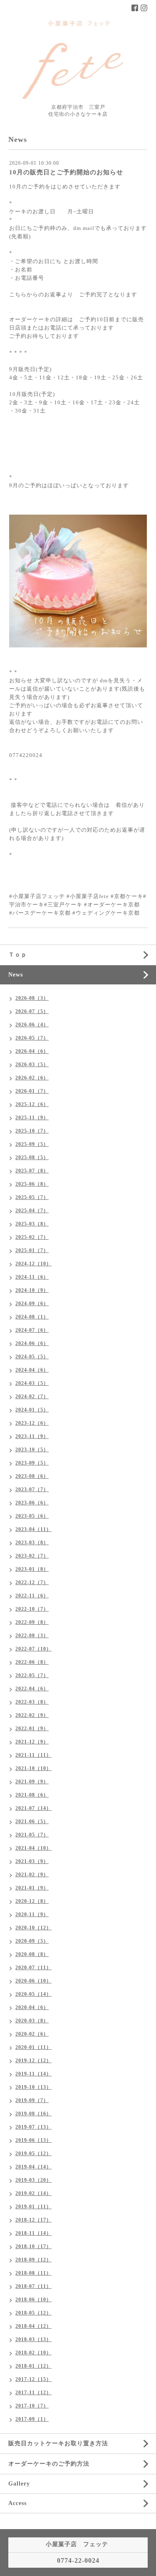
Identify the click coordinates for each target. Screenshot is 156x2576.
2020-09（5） (32, 1941)
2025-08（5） (32, 1157)
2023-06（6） (32, 1503)
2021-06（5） (32, 1822)
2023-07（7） (32, 1489)
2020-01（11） (33, 2047)
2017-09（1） (32, 2419)
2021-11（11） (33, 1755)
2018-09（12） (33, 2260)
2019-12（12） (33, 2061)
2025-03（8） (32, 1224)
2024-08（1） (32, 1317)
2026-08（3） (32, 998)
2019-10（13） (33, 2087)
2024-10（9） (32, 1290)
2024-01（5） (32, 1410)
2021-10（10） (33, 1768)
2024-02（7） (32, 1397)
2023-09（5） (32, 1463)
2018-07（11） (33, 2286)
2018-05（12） (33, 2313)
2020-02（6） (32, 2034)
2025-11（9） (32, 1118)
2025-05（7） (32, 1197)
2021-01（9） (32, 1888)
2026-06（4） (32, 1025)
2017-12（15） (33, 2379)
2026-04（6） (32, 1051)
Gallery (19, 2484)
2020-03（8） (32, 2021)
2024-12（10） (33, 1264)
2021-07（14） (33, 1808)
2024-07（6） (32, 1330)
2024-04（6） (32, 1370)
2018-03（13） (33, 2339)
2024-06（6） (32, 1343)
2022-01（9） (32, 1729)
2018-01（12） (33, 2366)
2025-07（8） (32, 1171)
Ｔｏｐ (18, 955)
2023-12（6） (32, 1423)
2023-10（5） (32, 1450)
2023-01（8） (32, 1569)
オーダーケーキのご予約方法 (49, 2464)
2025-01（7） (32, 1250)
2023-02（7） (32, 1556)
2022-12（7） (32, 1582)
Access (17, 2503)
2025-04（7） (32, 1211)
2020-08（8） (32, 1954)
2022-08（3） (32, 1636)
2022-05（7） (32, 1675)
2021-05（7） (32, 1835)
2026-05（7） (32, 1038)
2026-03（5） (32, 1065)
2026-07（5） (32, 1011)
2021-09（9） (32, 1782)
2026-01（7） (32, 1091)
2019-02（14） (33, 2193)
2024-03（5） (32, 1383)
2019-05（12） (33, 2154)
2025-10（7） (32, 1131)
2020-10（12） (33, 1928)
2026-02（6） (32, 1078)
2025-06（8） (32, 1184)
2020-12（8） (32, 1901)
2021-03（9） (32, 1861)
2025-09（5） (32, 1144)
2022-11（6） (32, 1596)
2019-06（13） (33, 2140)
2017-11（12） (33, 2393)
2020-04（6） (32, 2007)
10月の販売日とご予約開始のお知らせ (66, 172)
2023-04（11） (33, 1529)
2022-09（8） (32, 1622)
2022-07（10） (33, 1649)
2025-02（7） (32, 1237)
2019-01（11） (33, 2207)
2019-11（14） (33, 2074)
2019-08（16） (33, 2114)
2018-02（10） (33, 2353)
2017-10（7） (32, 2406)
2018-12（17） (33, 2220)
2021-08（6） (32, 1795)
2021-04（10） (33, 1848)
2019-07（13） (33, 2127)
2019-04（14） (33, 2167)
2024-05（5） (32, 1357)
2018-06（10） (33, 2300)
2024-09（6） (32, 1304)
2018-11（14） (33, 2233)
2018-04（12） (33, 2326)
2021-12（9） (32, 1742)
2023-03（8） (32, 1543)
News (16, 975)
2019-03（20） (33, 2180)
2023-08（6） (32, 1476)
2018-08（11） (33, 2273)
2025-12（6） (32, 1104)
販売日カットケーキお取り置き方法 (58, 2443)
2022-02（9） (32, 1715)
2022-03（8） (32, 1702)
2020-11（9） (32, 1914)
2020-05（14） (33, 1994)
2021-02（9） (32, 1875)
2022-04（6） (32, 1689)
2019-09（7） (32, 2100)
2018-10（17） (33, 2246)
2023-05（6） (32, 1516)
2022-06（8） (32, 1662)
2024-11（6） (32, 1277)
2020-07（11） (33, 1968)
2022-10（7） (32, 1609)
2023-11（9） (32, 1436)
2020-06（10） (33, 1981)
